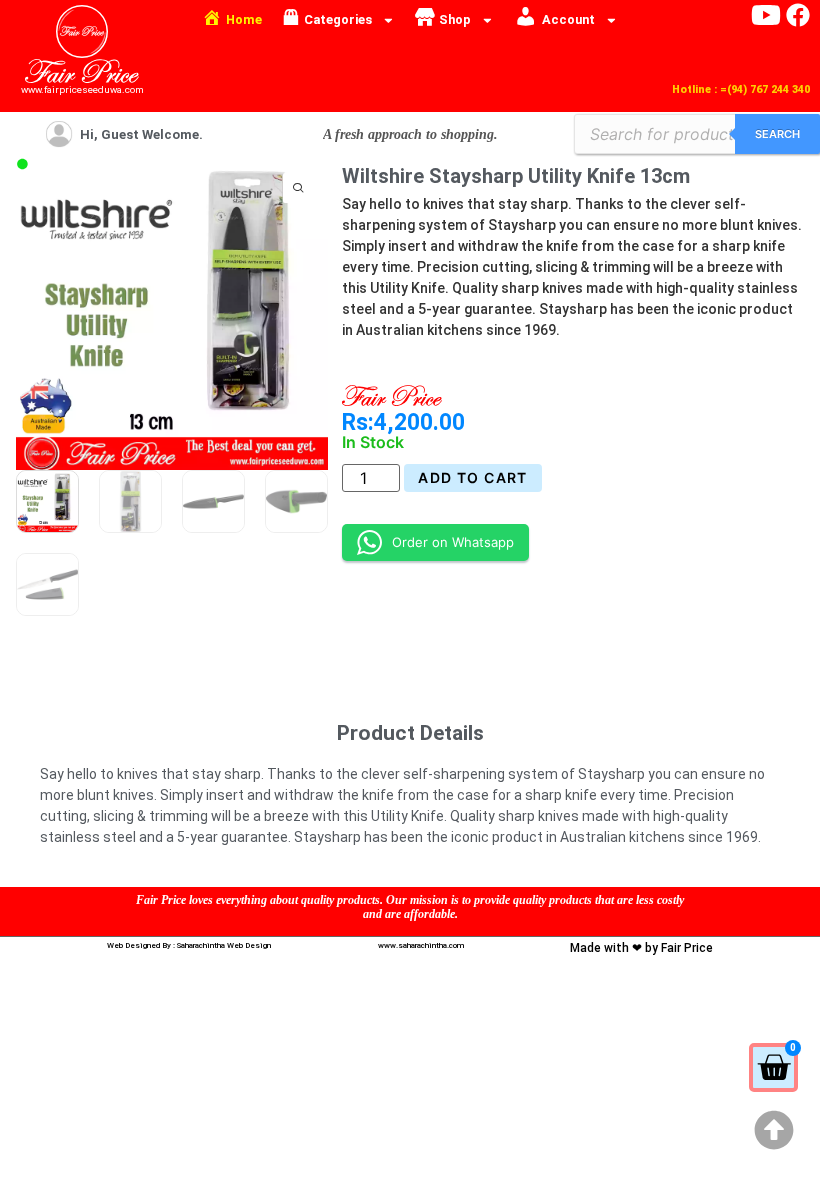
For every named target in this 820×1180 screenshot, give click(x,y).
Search (777, 134)
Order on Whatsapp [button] (453, 542)
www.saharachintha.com (421, 945)
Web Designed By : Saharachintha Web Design (189, 945)
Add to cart (472, 477)
